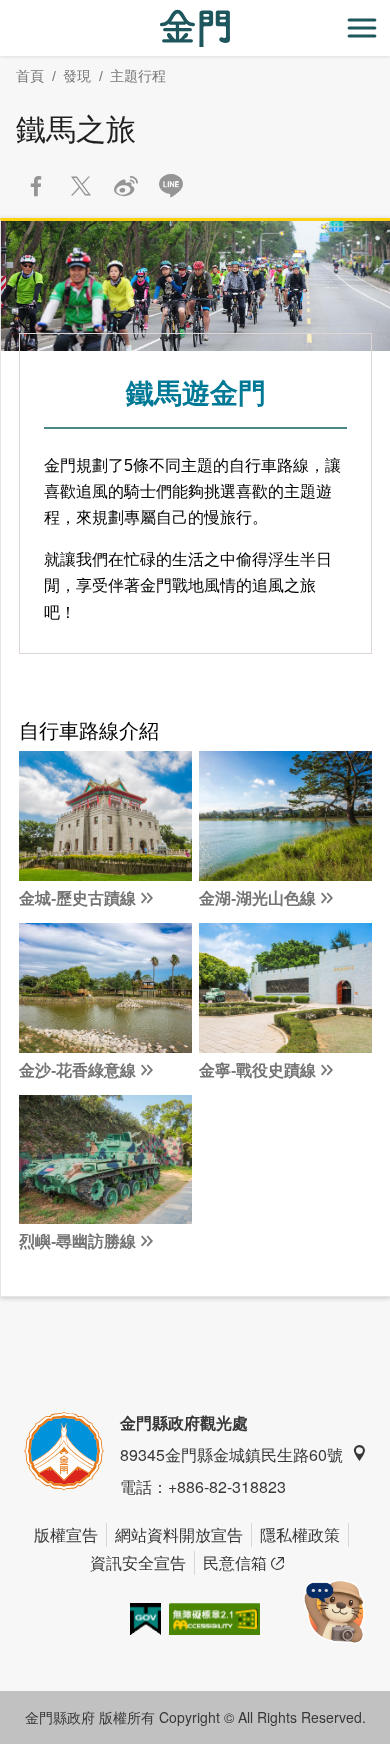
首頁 (30, 76)
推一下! (81, 186)
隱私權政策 (300, 1534)
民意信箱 (235, 1562)
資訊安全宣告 (138, 1562)
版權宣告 (66, 1534)
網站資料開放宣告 (179, 1534)
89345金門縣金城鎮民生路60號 (231, 1454)
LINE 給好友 (171, 186)
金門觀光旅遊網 (195, 28)
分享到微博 (126, 186)
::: (6, 11)
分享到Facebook (36, 186)
